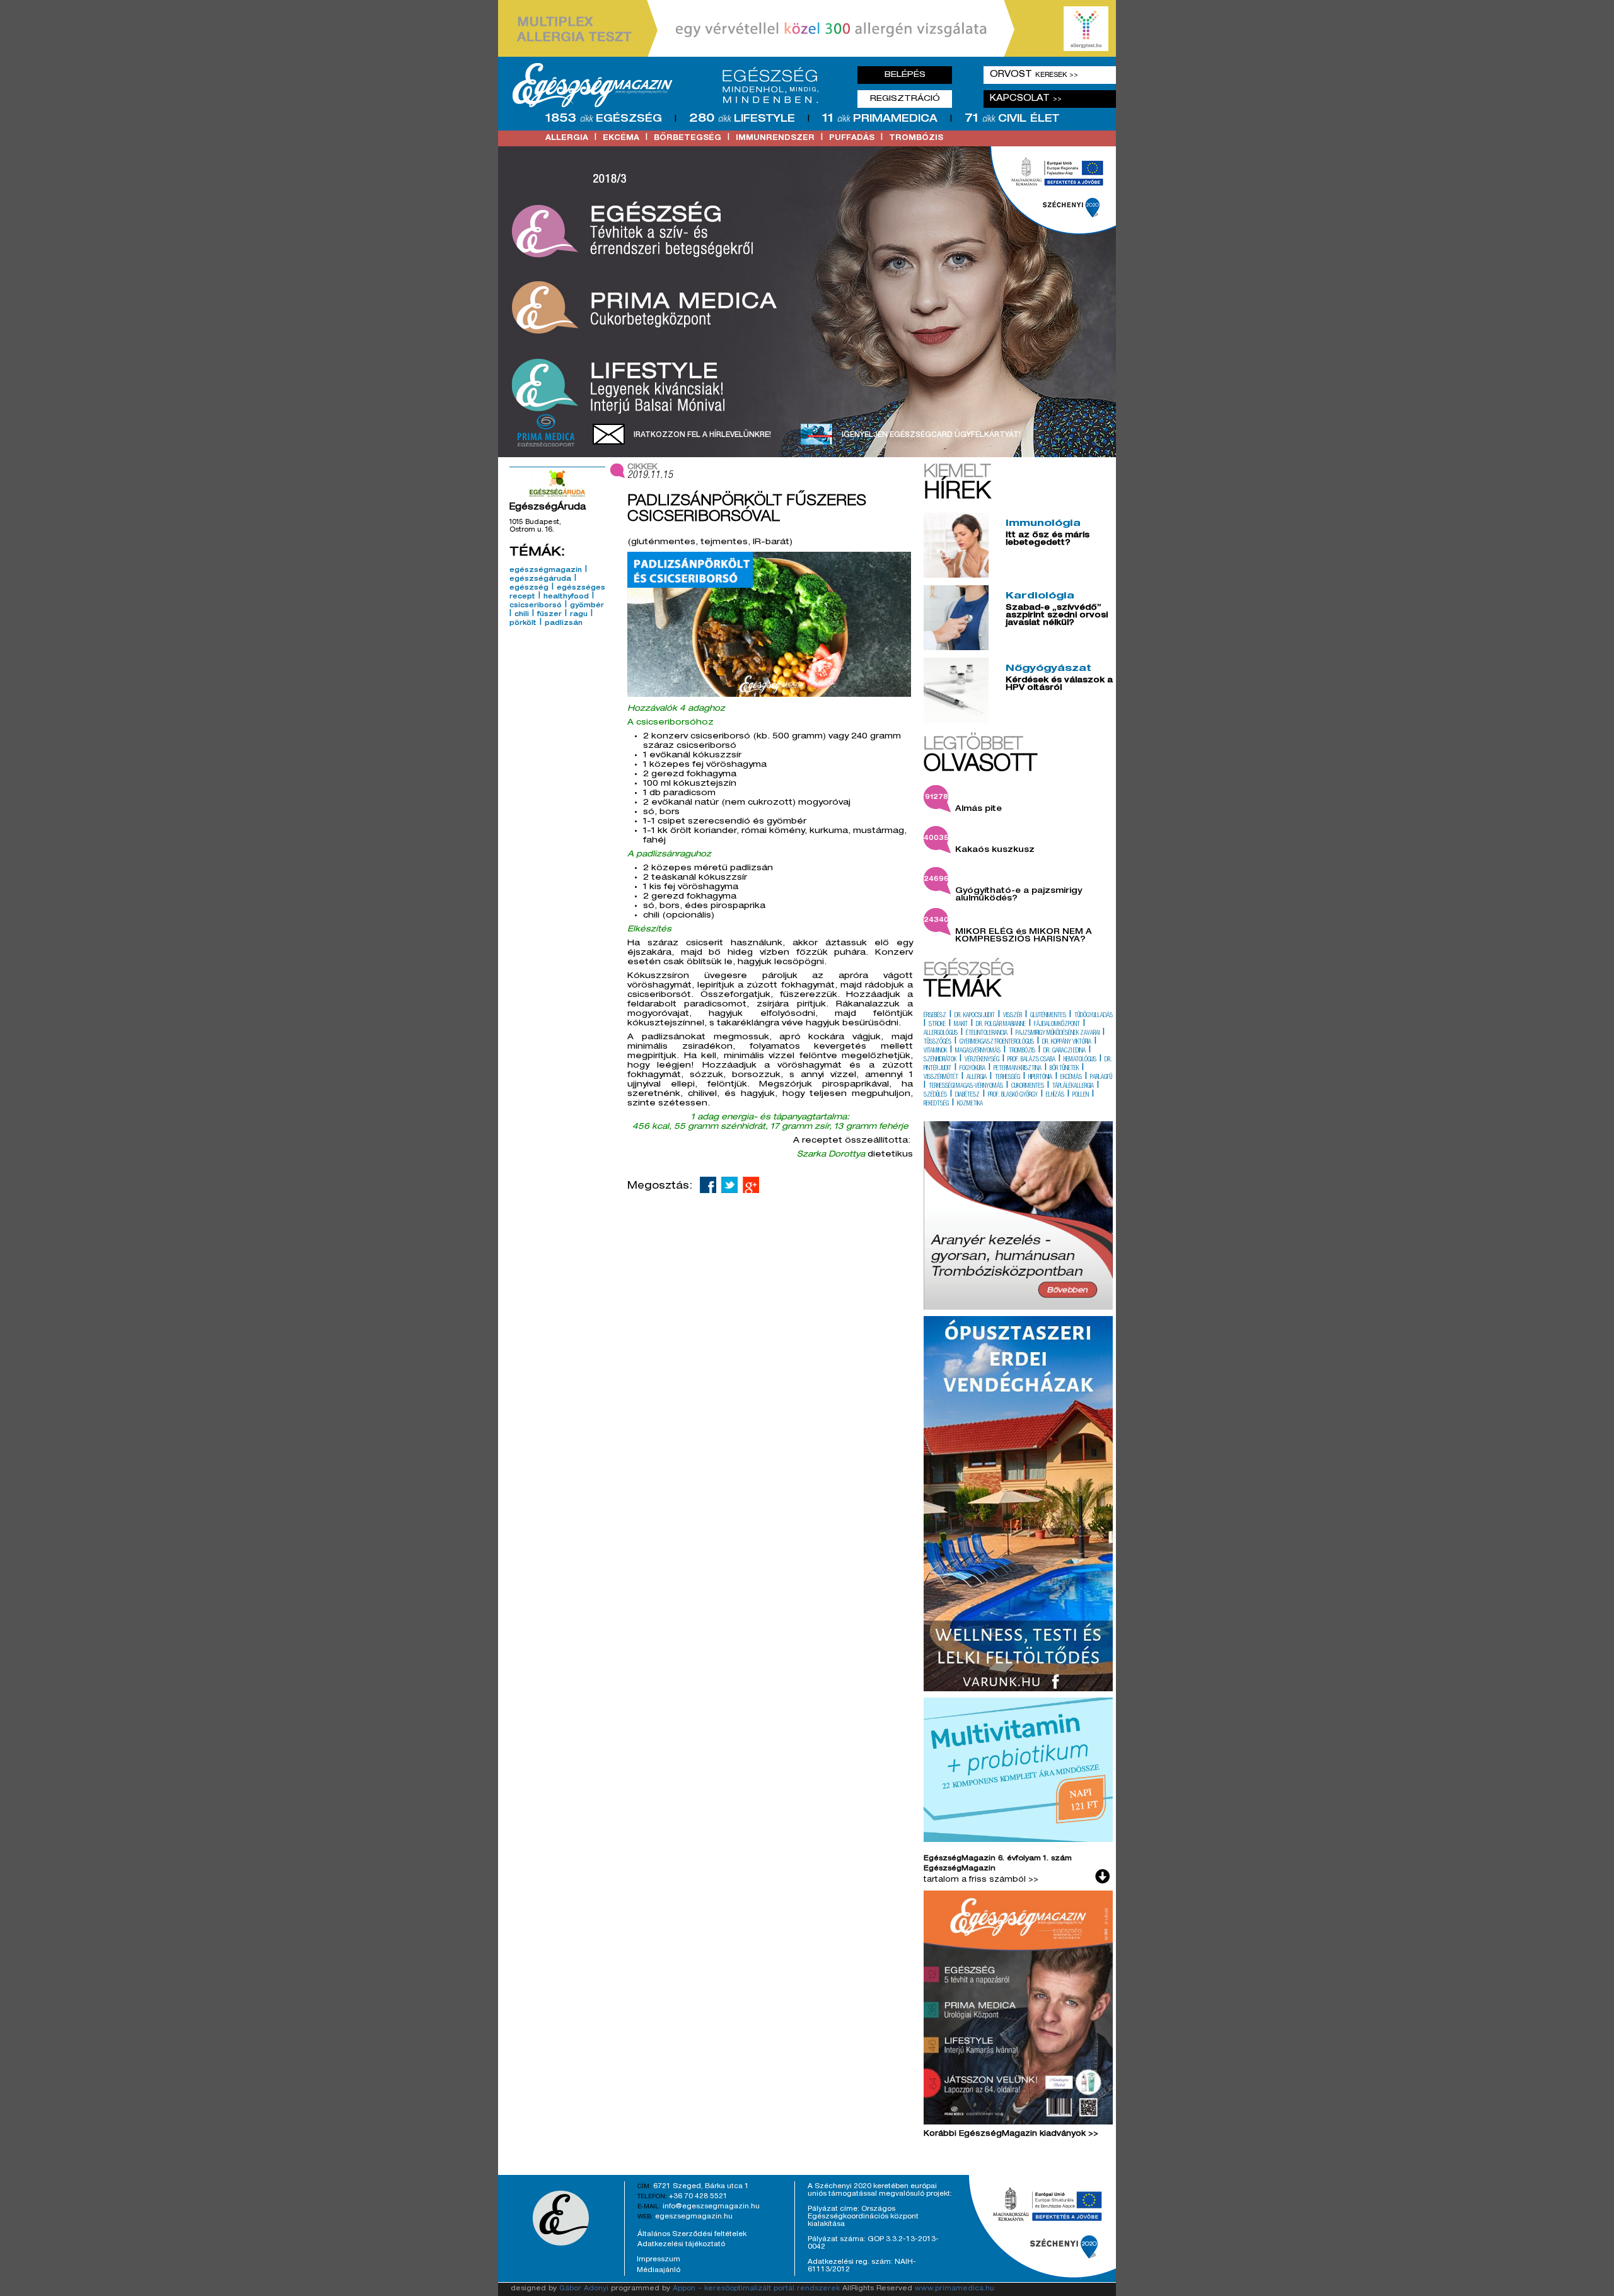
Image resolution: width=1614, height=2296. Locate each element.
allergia (567, 138)
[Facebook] (708, 1185)
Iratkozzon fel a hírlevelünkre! (702, 435)
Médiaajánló (659, 2270)
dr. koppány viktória (1067, 1042)
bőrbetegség (688, 138)
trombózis (916, 138)
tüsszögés (938, 1042)
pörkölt (523, 624)
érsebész (935, 1016)
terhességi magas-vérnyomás (966, 1087)
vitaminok (935, 1051)
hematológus (1080, 1060)
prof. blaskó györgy (1013, 1095)
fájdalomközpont (1057, 1025)
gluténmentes (1048, 1016)
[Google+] (751, 1185)
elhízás (1055, 1095)
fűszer (549, 615)
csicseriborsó (536, 606)
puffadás (852, 138)
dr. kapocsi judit (975, 1016)
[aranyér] (1018, 1308)
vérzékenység (982, 1060)
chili (522, 615)
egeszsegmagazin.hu (694, 2217)
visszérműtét (941, 1078)
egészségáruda (540, 580)
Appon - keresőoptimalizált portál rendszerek (756, 2289)
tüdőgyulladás (1094, 1016)
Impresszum (659, 2259)
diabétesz (967, 1095)
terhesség (1007, 1078)
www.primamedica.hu (955, 2289)
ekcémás (1071, 1078)
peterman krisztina (1018, 1069)
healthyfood (566, 597)
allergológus (941, 1034)
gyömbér (587, 606)
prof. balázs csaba (1031, 1060)
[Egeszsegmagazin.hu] (670, 85)
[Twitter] (729, 1185)
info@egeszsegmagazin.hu (711, 2206)
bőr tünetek (1064, 1069)
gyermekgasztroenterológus (997, 1042)
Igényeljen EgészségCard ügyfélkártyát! (931, 435)
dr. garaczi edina (1065, 1051)
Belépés (905, 75)
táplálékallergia (1073, 1087)
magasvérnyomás (978, 1051)
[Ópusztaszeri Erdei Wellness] (1018, 1689)
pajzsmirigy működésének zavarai (1058, 1034)
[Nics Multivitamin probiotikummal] (1018, 1840)
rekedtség (936, 1104)
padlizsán (564, 624)
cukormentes (1028, 1087)
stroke (937, 1025)
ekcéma (621, 138)
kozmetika (970, 1104)
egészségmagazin (546, 571)
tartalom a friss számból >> (981, 1880)
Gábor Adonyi (584, 2289)
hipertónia (1040, 1078)
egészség (529, 588)
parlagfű (1101, 1078)
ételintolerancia (987, 1034)
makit (961, 1025)
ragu (579, 615)
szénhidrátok (940, 1060)
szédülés (935, 1095)
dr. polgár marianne (1001, 1025)
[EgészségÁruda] (557, 484)
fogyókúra (972, 1069)
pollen (1081, 1095)
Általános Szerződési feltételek (692, 2234)
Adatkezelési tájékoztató (681, 2244)
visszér (1013, 1016)
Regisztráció (905, 99)
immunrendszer (775, 138)
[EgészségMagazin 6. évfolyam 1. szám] (1018, 2010)
